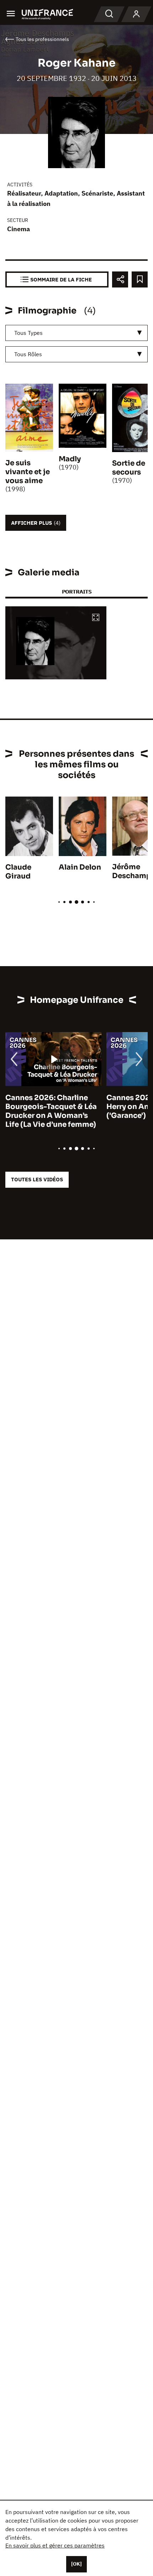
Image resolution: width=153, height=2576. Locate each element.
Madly (70, 459)
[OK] (76, 2564)
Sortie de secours (129, 468)
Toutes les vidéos (37, 1179)
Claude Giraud (18, 872)
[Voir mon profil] (136, 14)
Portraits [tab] (77, 592)
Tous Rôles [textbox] (28, 354)
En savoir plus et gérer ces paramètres (55, 2545)
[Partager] (120, 279)
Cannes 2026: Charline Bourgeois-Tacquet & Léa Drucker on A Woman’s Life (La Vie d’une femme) (51, 1111)
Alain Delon (80, 867)
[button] (96, 618)
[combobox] (76, 333)
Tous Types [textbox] (28, 333)
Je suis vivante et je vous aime (28, 472)
